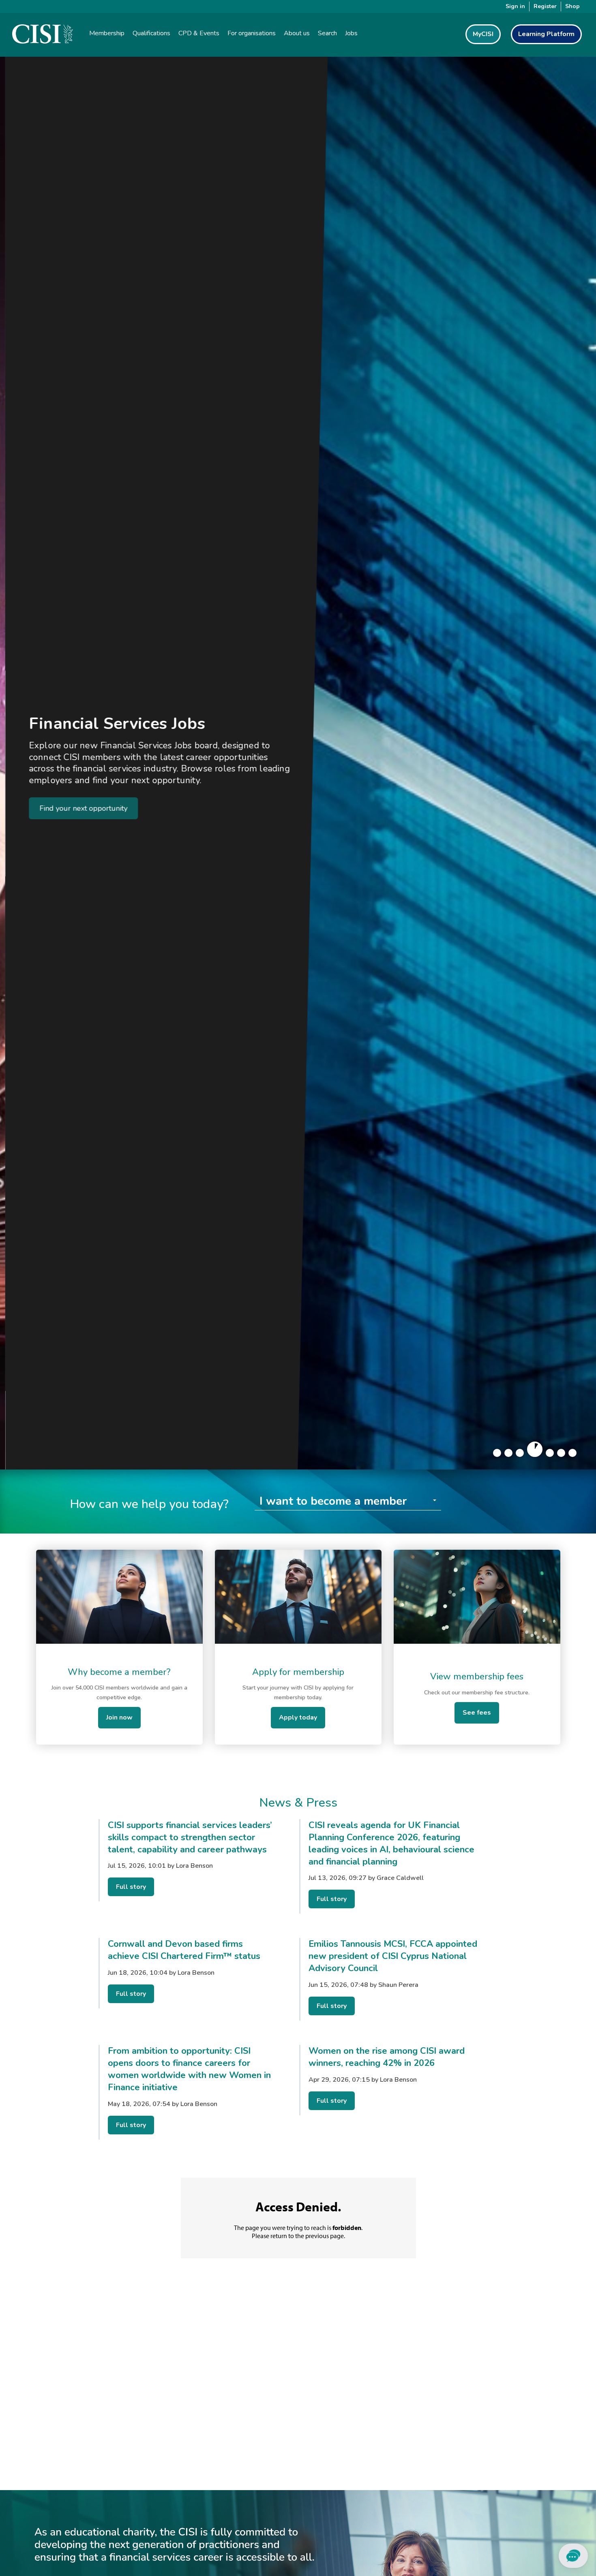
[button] (497, 1453)
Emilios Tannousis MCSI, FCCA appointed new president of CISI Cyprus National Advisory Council (393, 1956)
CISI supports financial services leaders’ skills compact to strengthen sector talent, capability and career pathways (190, 1837)
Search (327, 33)
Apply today (298, 1717)
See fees (477, 1713)
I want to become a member (333, 1501)
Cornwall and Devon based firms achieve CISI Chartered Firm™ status (184, 1950)
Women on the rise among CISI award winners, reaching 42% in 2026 (387, 2057)
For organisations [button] (252, 33)
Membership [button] (107, 33)
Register (545, 6)
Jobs (351, 33)
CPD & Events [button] (199, 33)
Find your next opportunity (78, 808)
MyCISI (483, 34)
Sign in (515, 6)
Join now (119, 1717)
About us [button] (297, 33)
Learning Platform (546, 34)
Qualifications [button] (151, 33)
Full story (131, 1887)
